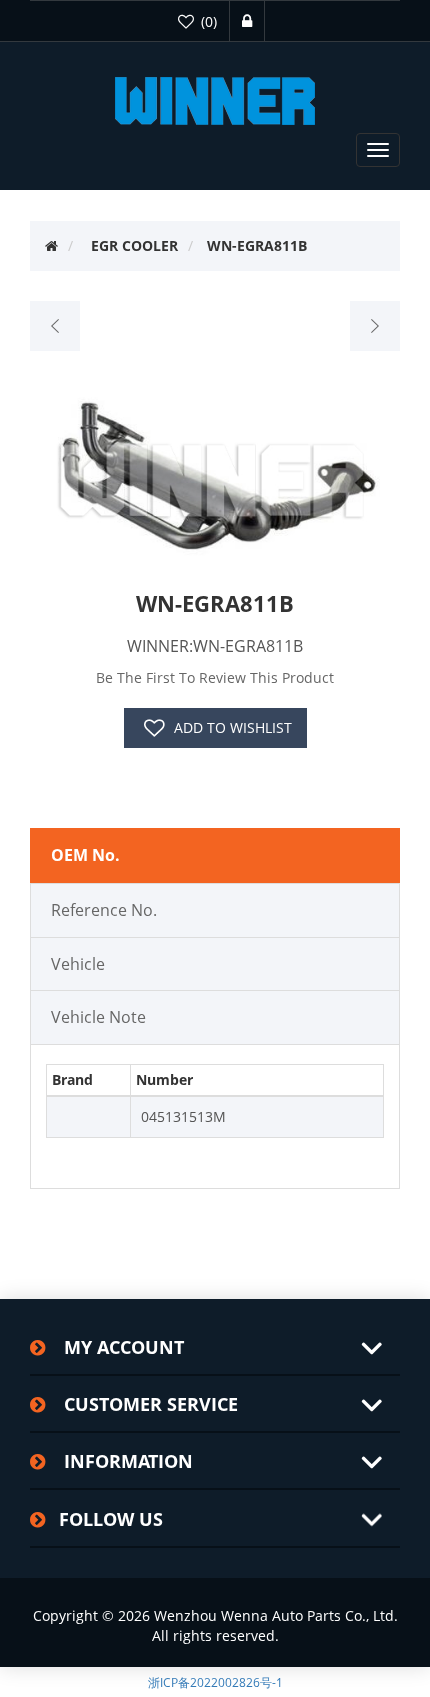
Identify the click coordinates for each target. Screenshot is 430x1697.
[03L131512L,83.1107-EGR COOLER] (55, 326)
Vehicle (78, 964)
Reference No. (104, 910)
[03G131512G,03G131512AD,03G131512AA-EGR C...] (374, 326)
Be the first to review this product (215, 677)
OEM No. (85, 855)
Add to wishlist (233, 727)
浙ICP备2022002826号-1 (215, 1682)
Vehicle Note (98, 1017)
